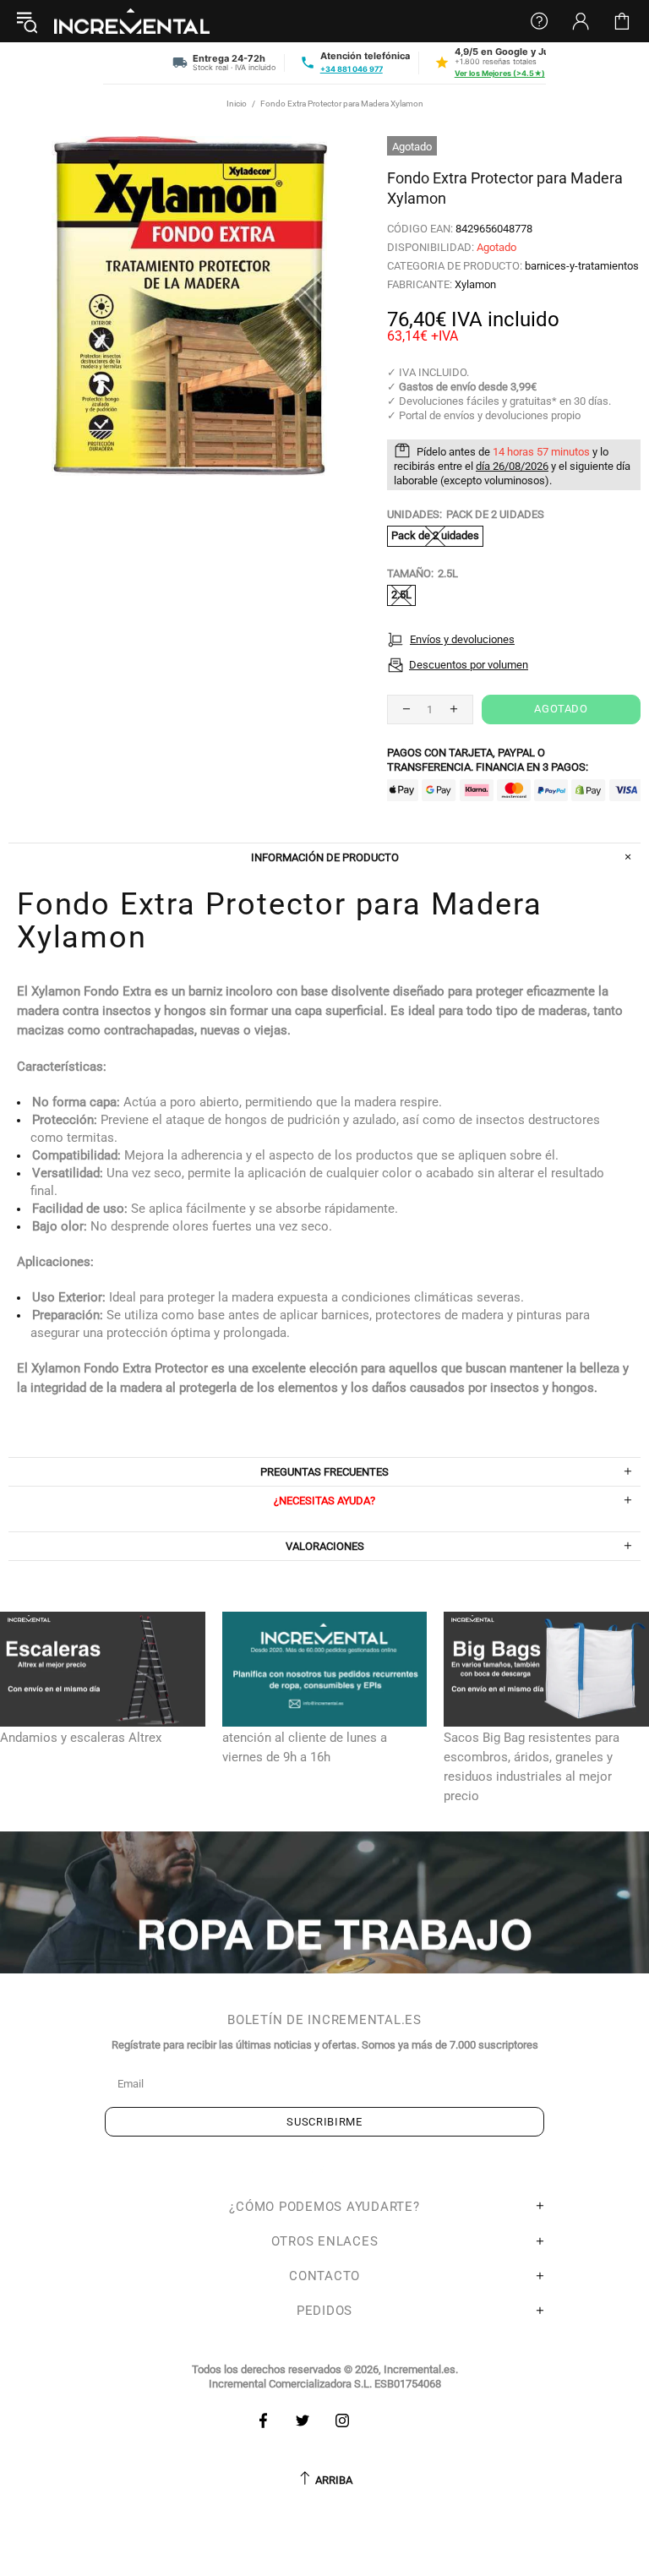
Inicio (237, 104)
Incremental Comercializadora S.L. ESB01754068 (325, 2384)
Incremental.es (132, 21)
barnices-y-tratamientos (582, 266)
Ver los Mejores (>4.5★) (500, 73)
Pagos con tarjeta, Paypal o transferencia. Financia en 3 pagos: (488, 760)
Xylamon (475, 284)
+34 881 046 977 (352, 69)
